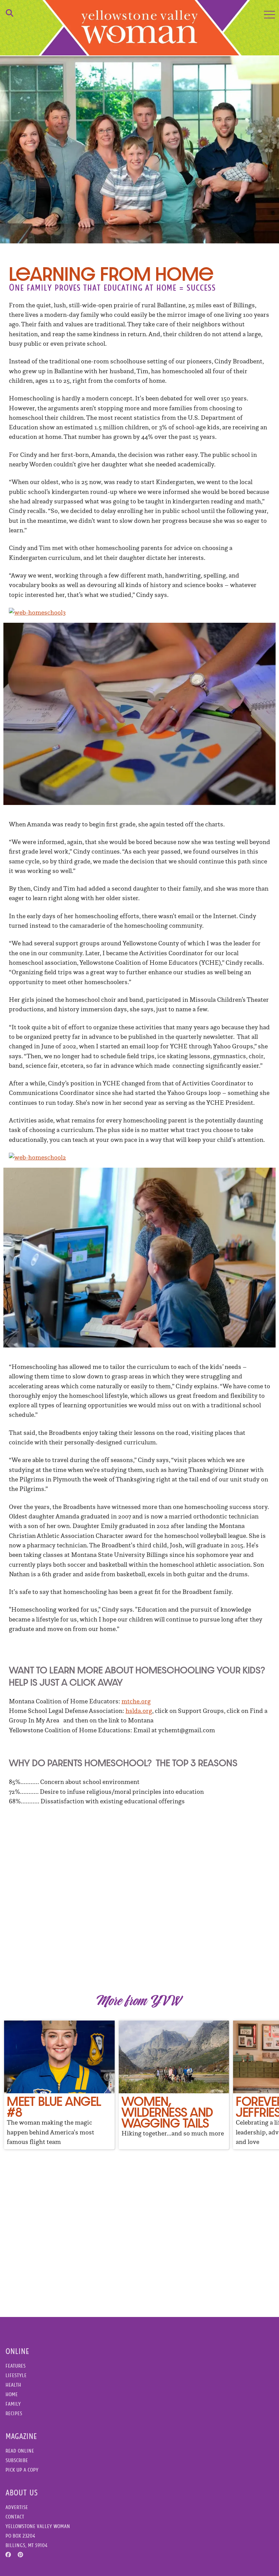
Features (15, 2366)
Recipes (14, 2413)
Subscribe (17, 2460)
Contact (15, 2517)
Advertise (17, 2507)
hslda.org (139, 1711)
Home (12, 2394)
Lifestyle (16, 2375)
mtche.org (136, 1701)
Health (13, 2385)
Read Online (20, 2451)
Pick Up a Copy (22, 2470)
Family (13, 2404)
